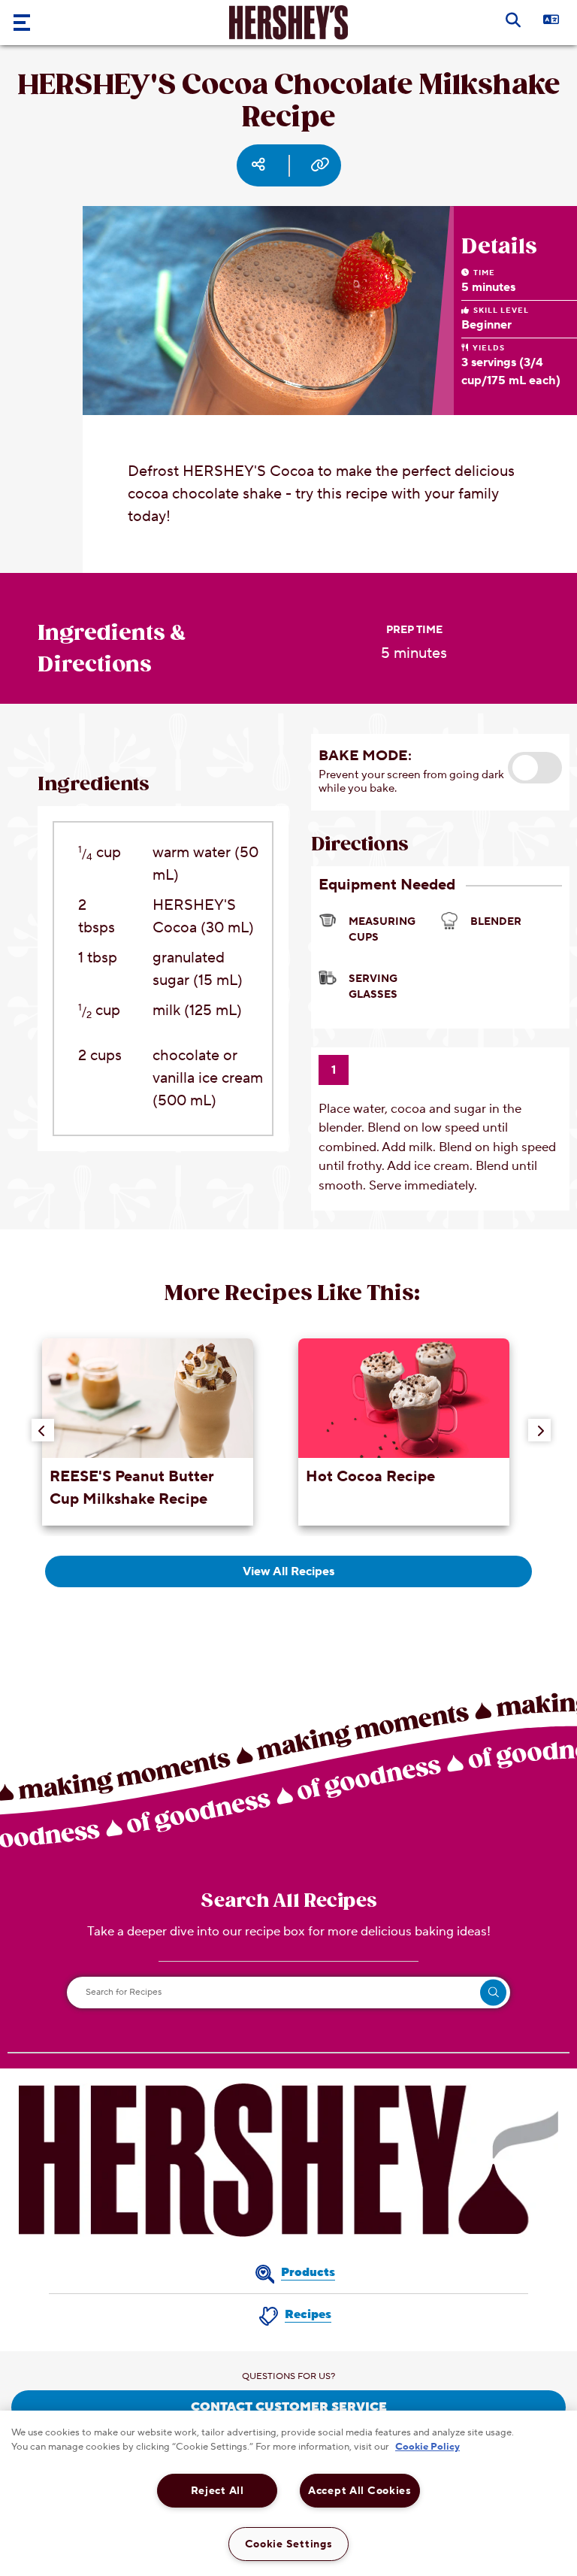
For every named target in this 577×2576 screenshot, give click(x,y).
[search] (493, 1992)
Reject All (218, 2491)
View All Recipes (288, 1571)
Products (308, 2272)
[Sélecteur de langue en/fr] (562, 19)
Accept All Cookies (360, 2491)
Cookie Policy (427, 2447)
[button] (535, 768)
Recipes (308, 2314)
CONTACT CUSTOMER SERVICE (289, 2407)
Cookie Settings (289, 2544)
